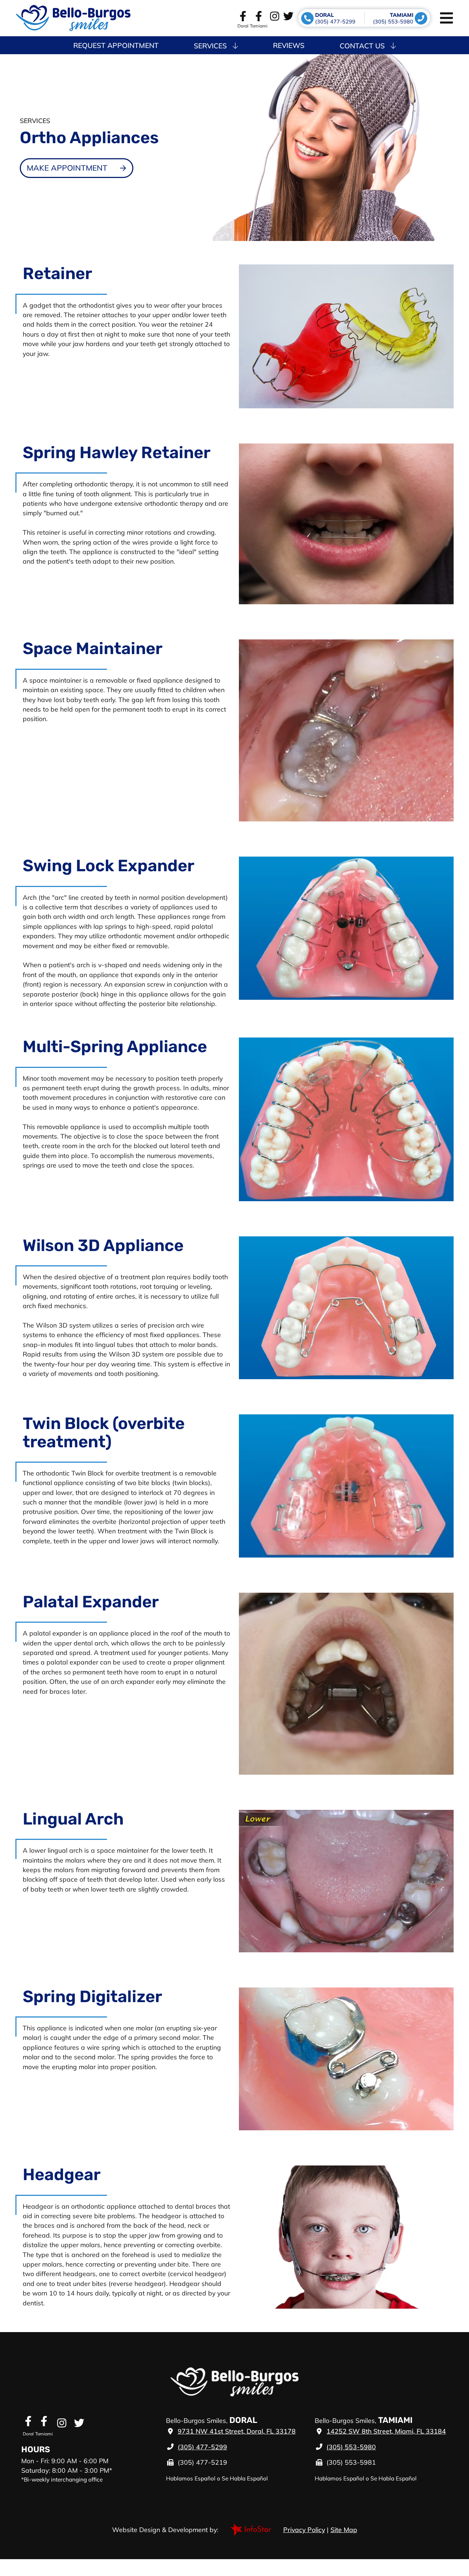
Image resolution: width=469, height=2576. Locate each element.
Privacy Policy (304, 2529)
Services (210, 46)
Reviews (289, 45)
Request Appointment (116, 45)
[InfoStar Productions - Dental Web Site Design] (251, 2529)
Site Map (344, 2529)
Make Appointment (67, 168)
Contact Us (362, 46)
